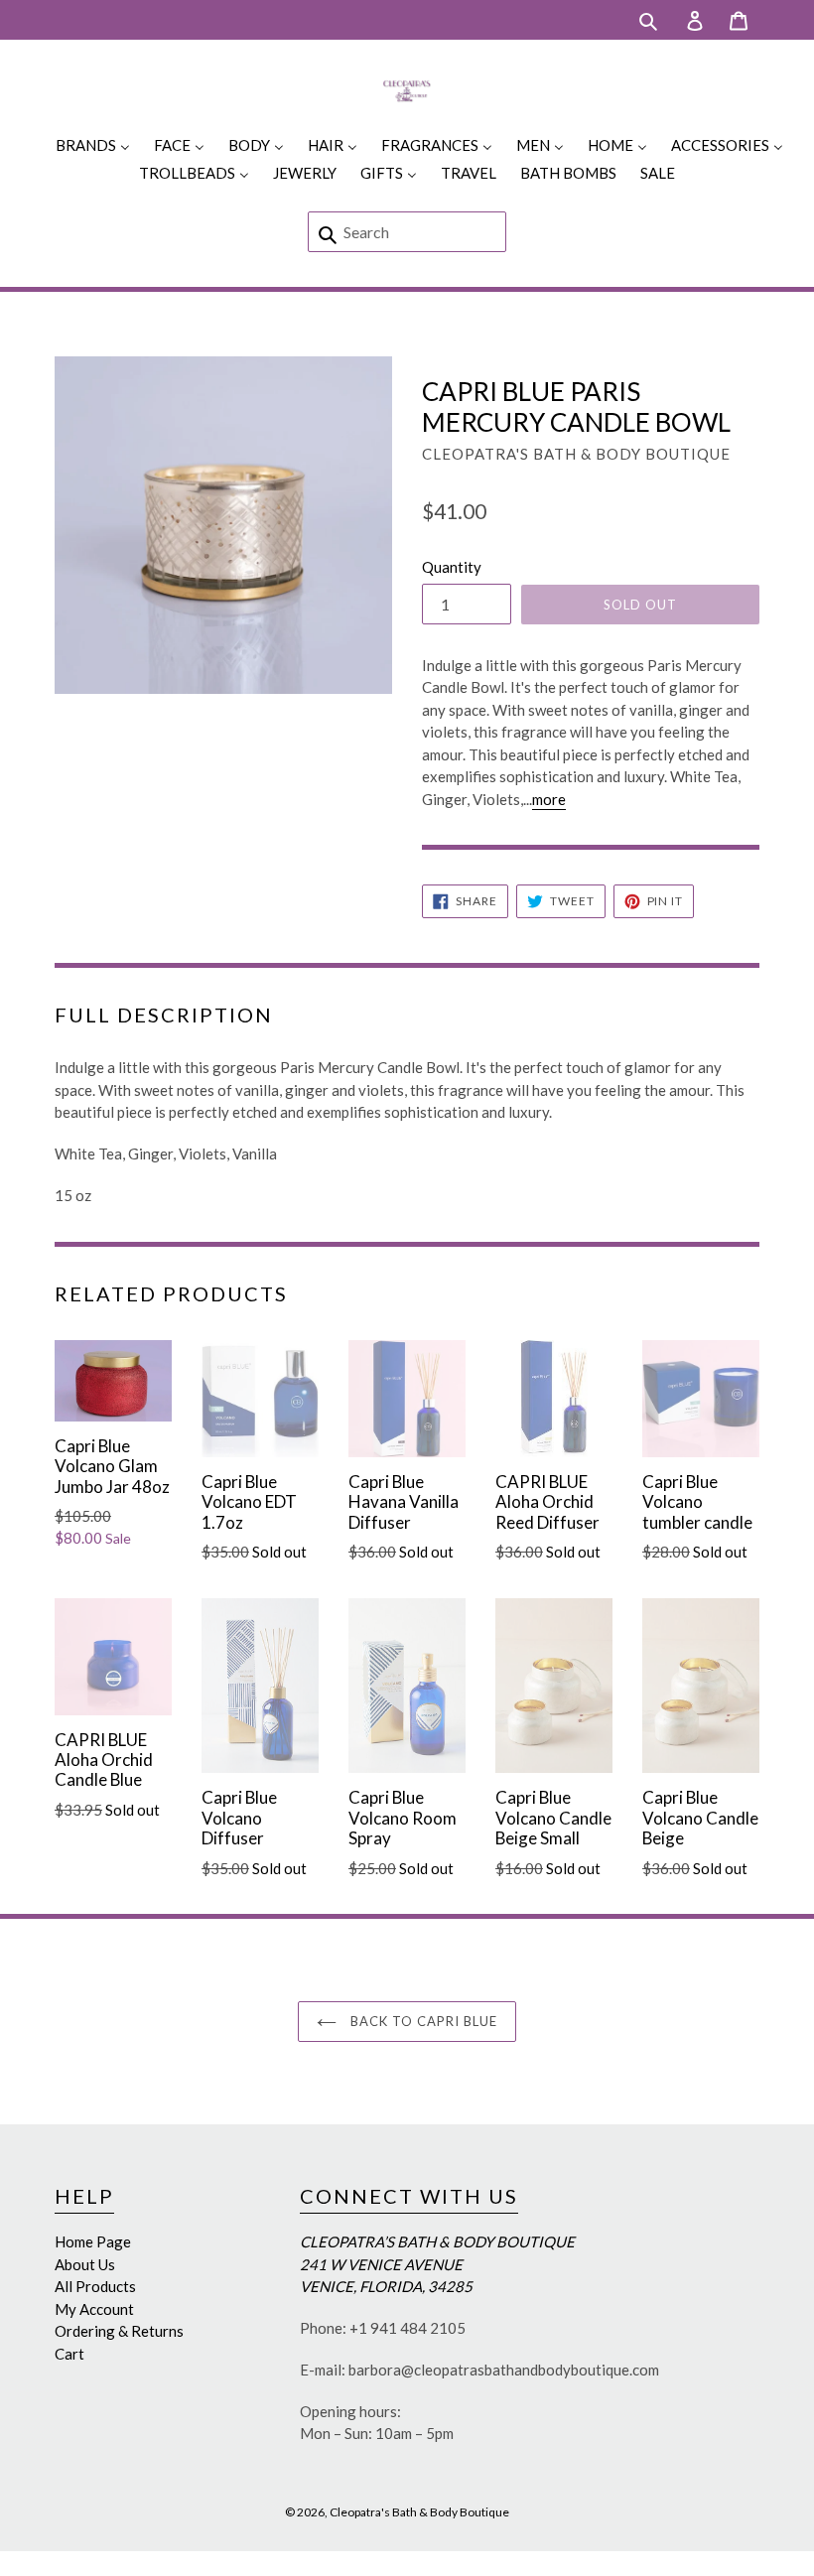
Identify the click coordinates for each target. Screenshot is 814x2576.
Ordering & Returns (119, 2331)
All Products (95, 2286)
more (549, 799)
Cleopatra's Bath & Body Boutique (419, 2512)
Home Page (93, 2241)
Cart (69, 2354)
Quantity (452, 567)
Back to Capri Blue (422, 2021)
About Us (85, 2264)
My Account (94, 2309)
